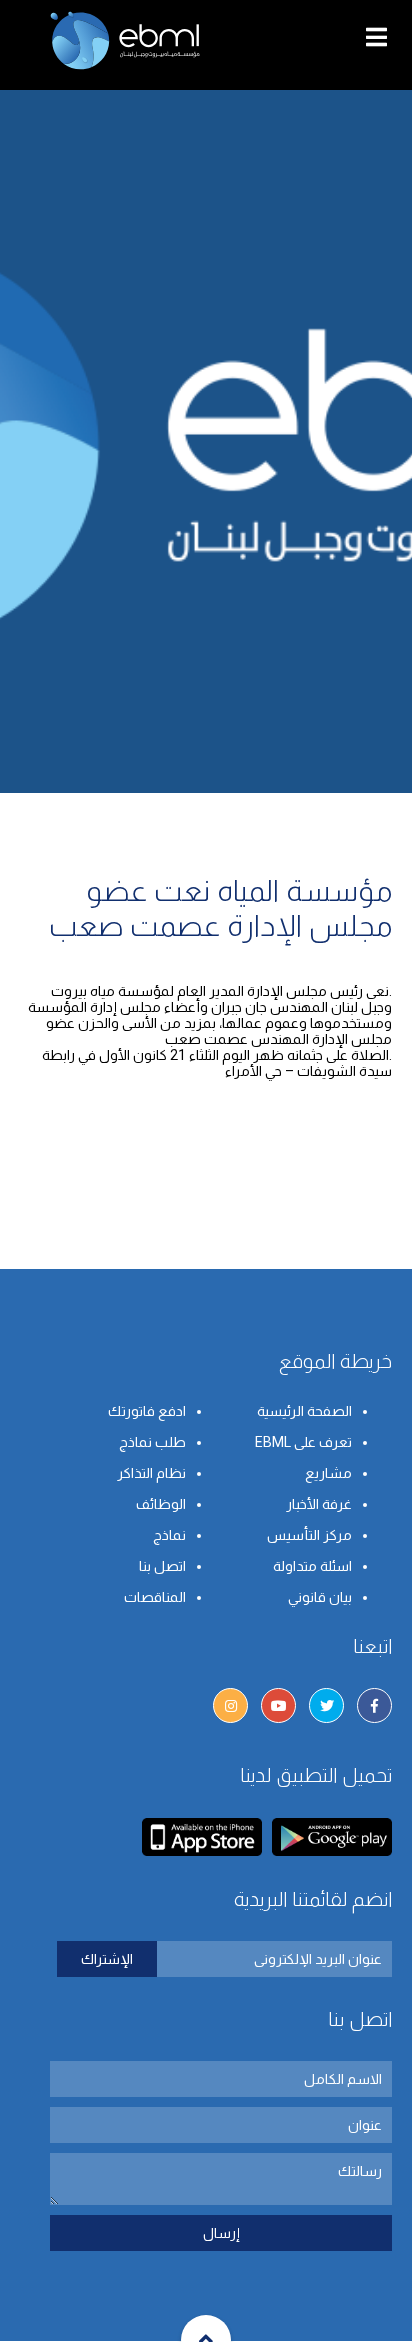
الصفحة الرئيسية (304, 1411)
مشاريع (328, 1473)
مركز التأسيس (309, 1535)
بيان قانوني (320, 1597)
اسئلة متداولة (312, 1566)
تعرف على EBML (303, 1442)
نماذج (169, 1535)
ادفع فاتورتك (147, 1411)
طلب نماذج (152, 1442)
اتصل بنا (162, 1566)
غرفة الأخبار (319, 1504)
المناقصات (155, 1597)
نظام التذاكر (151, 1473)
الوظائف (161, 1504)
